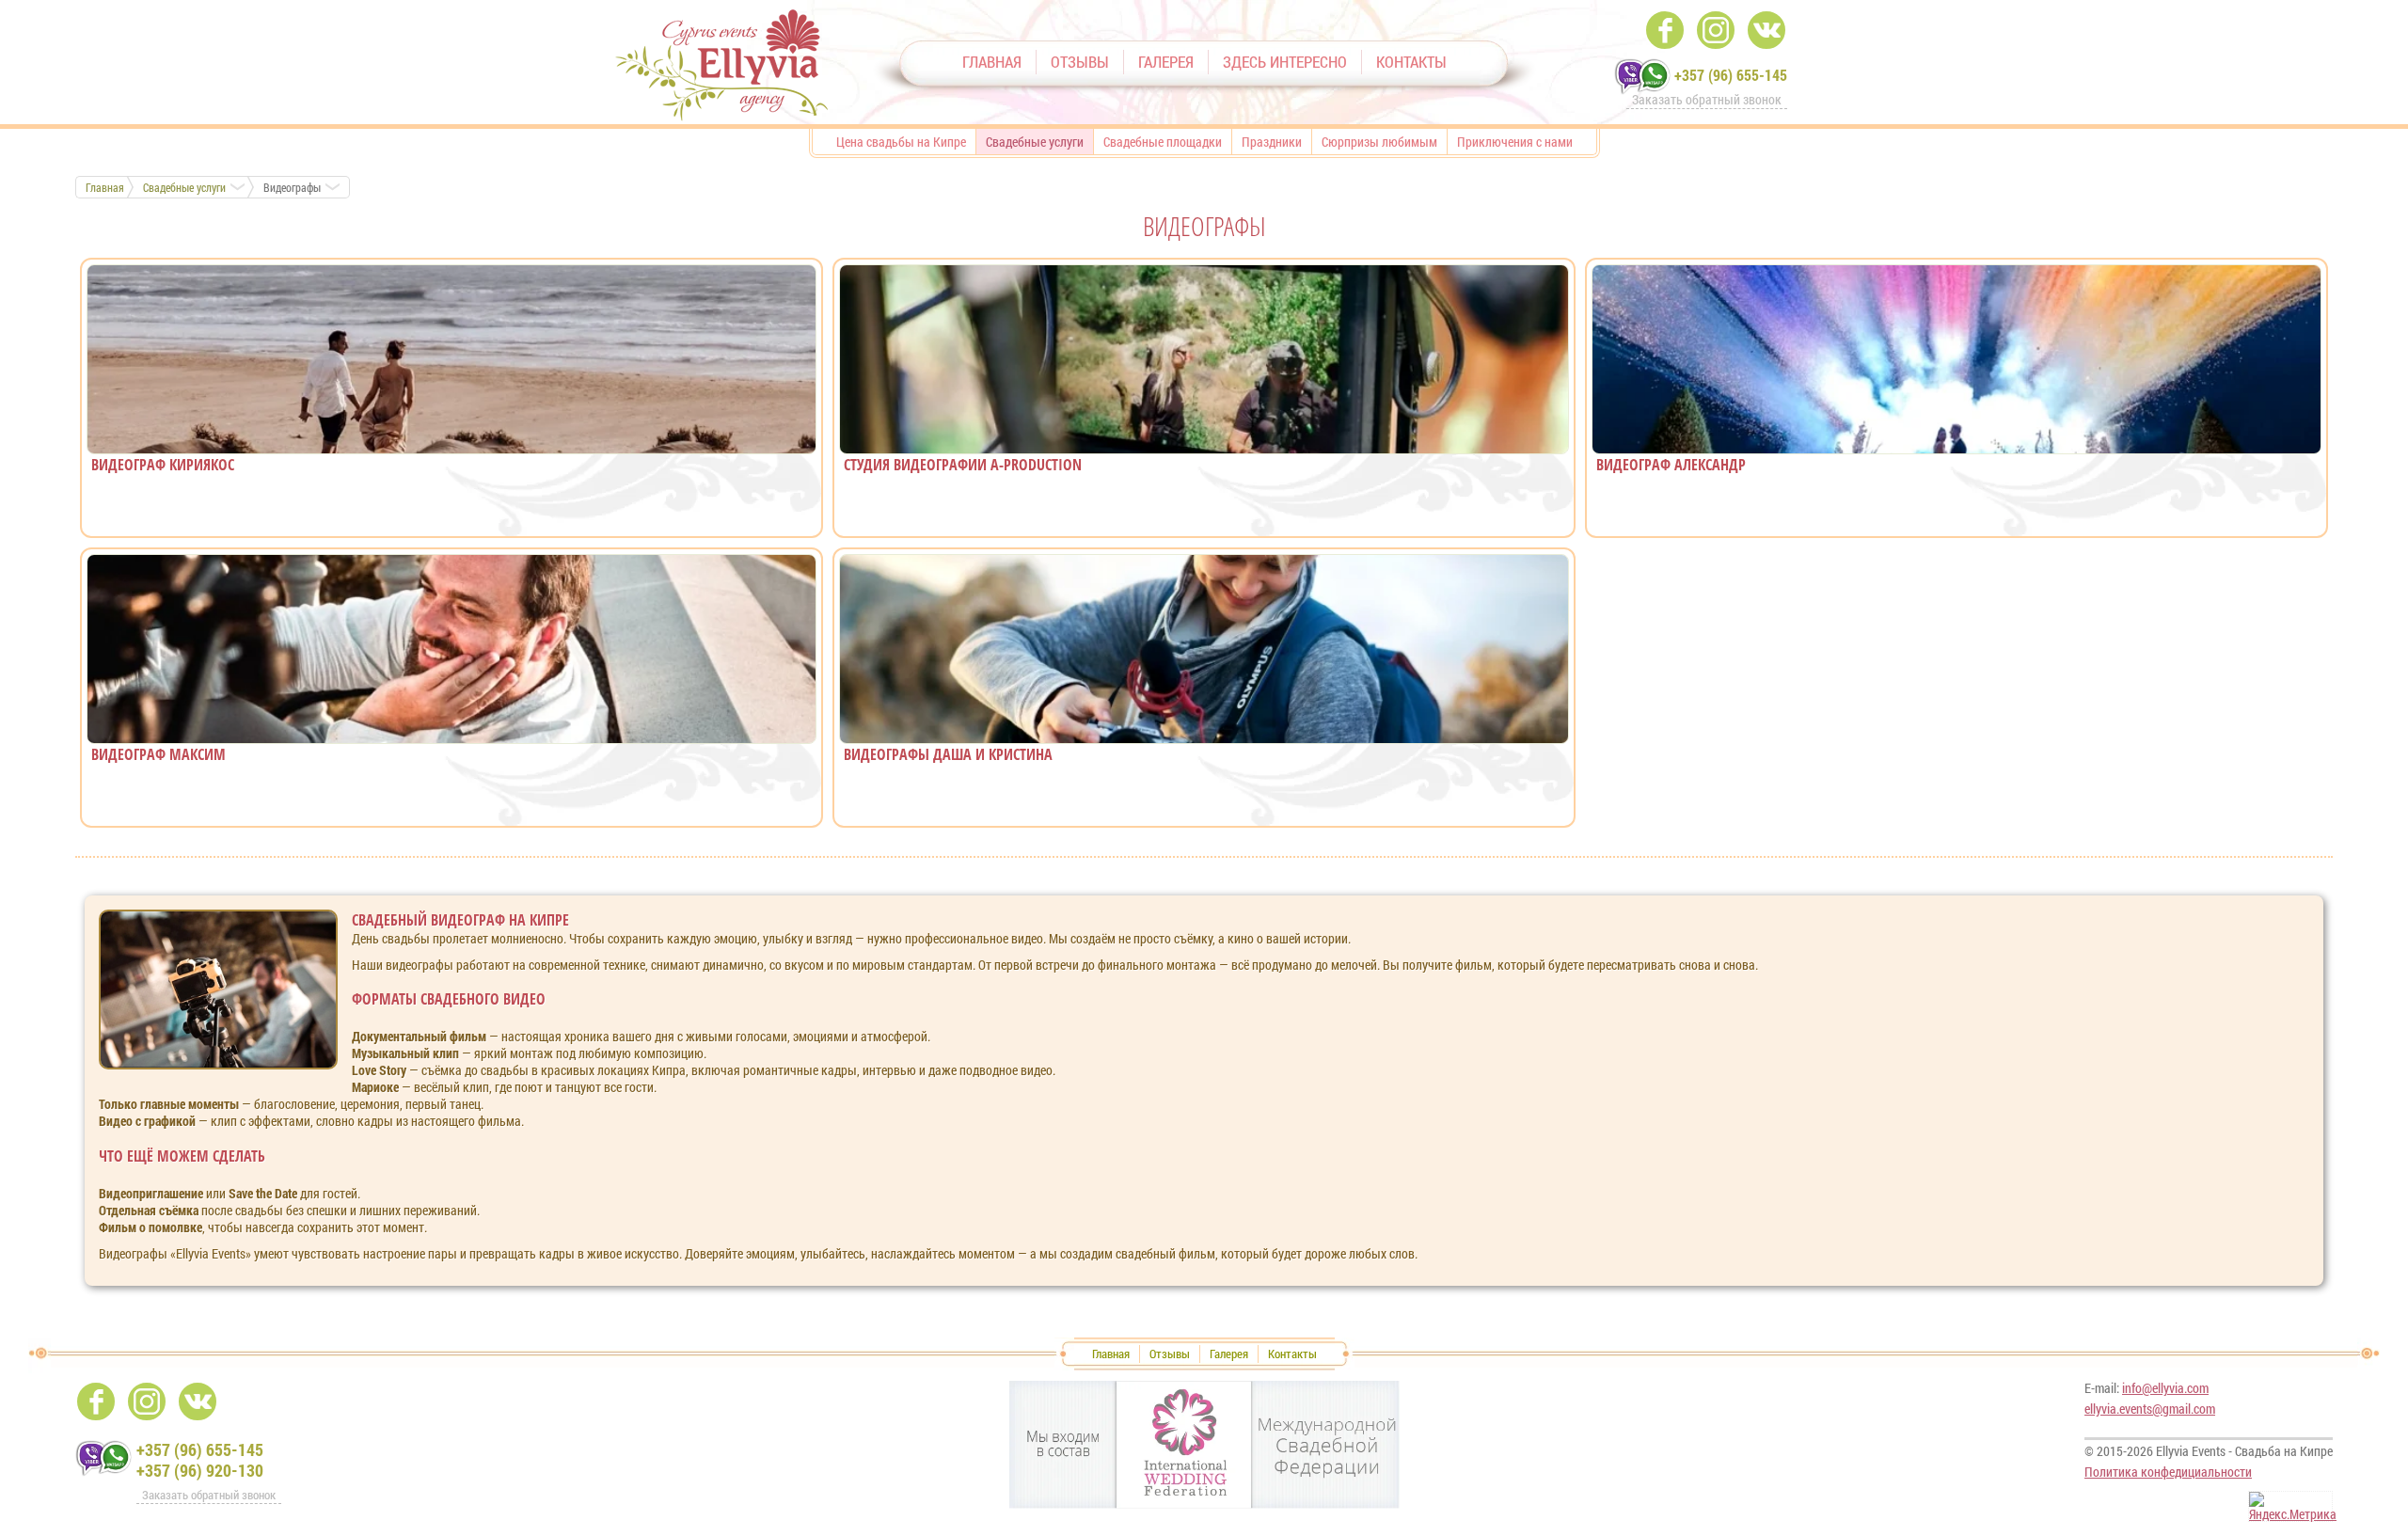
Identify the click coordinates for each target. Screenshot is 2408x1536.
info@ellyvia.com (2165, 1388)
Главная (105, 187)
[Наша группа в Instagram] (1716, 30)
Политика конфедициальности (2168, 1472)
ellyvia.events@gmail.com (2150, 1409)
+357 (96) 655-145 (1731, 75)
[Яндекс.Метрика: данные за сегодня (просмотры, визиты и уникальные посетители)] (2293, 1507)
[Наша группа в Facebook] (1665, 30)
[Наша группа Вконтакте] (1766, 30)
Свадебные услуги (184, 187)
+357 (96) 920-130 (200, 1470)
